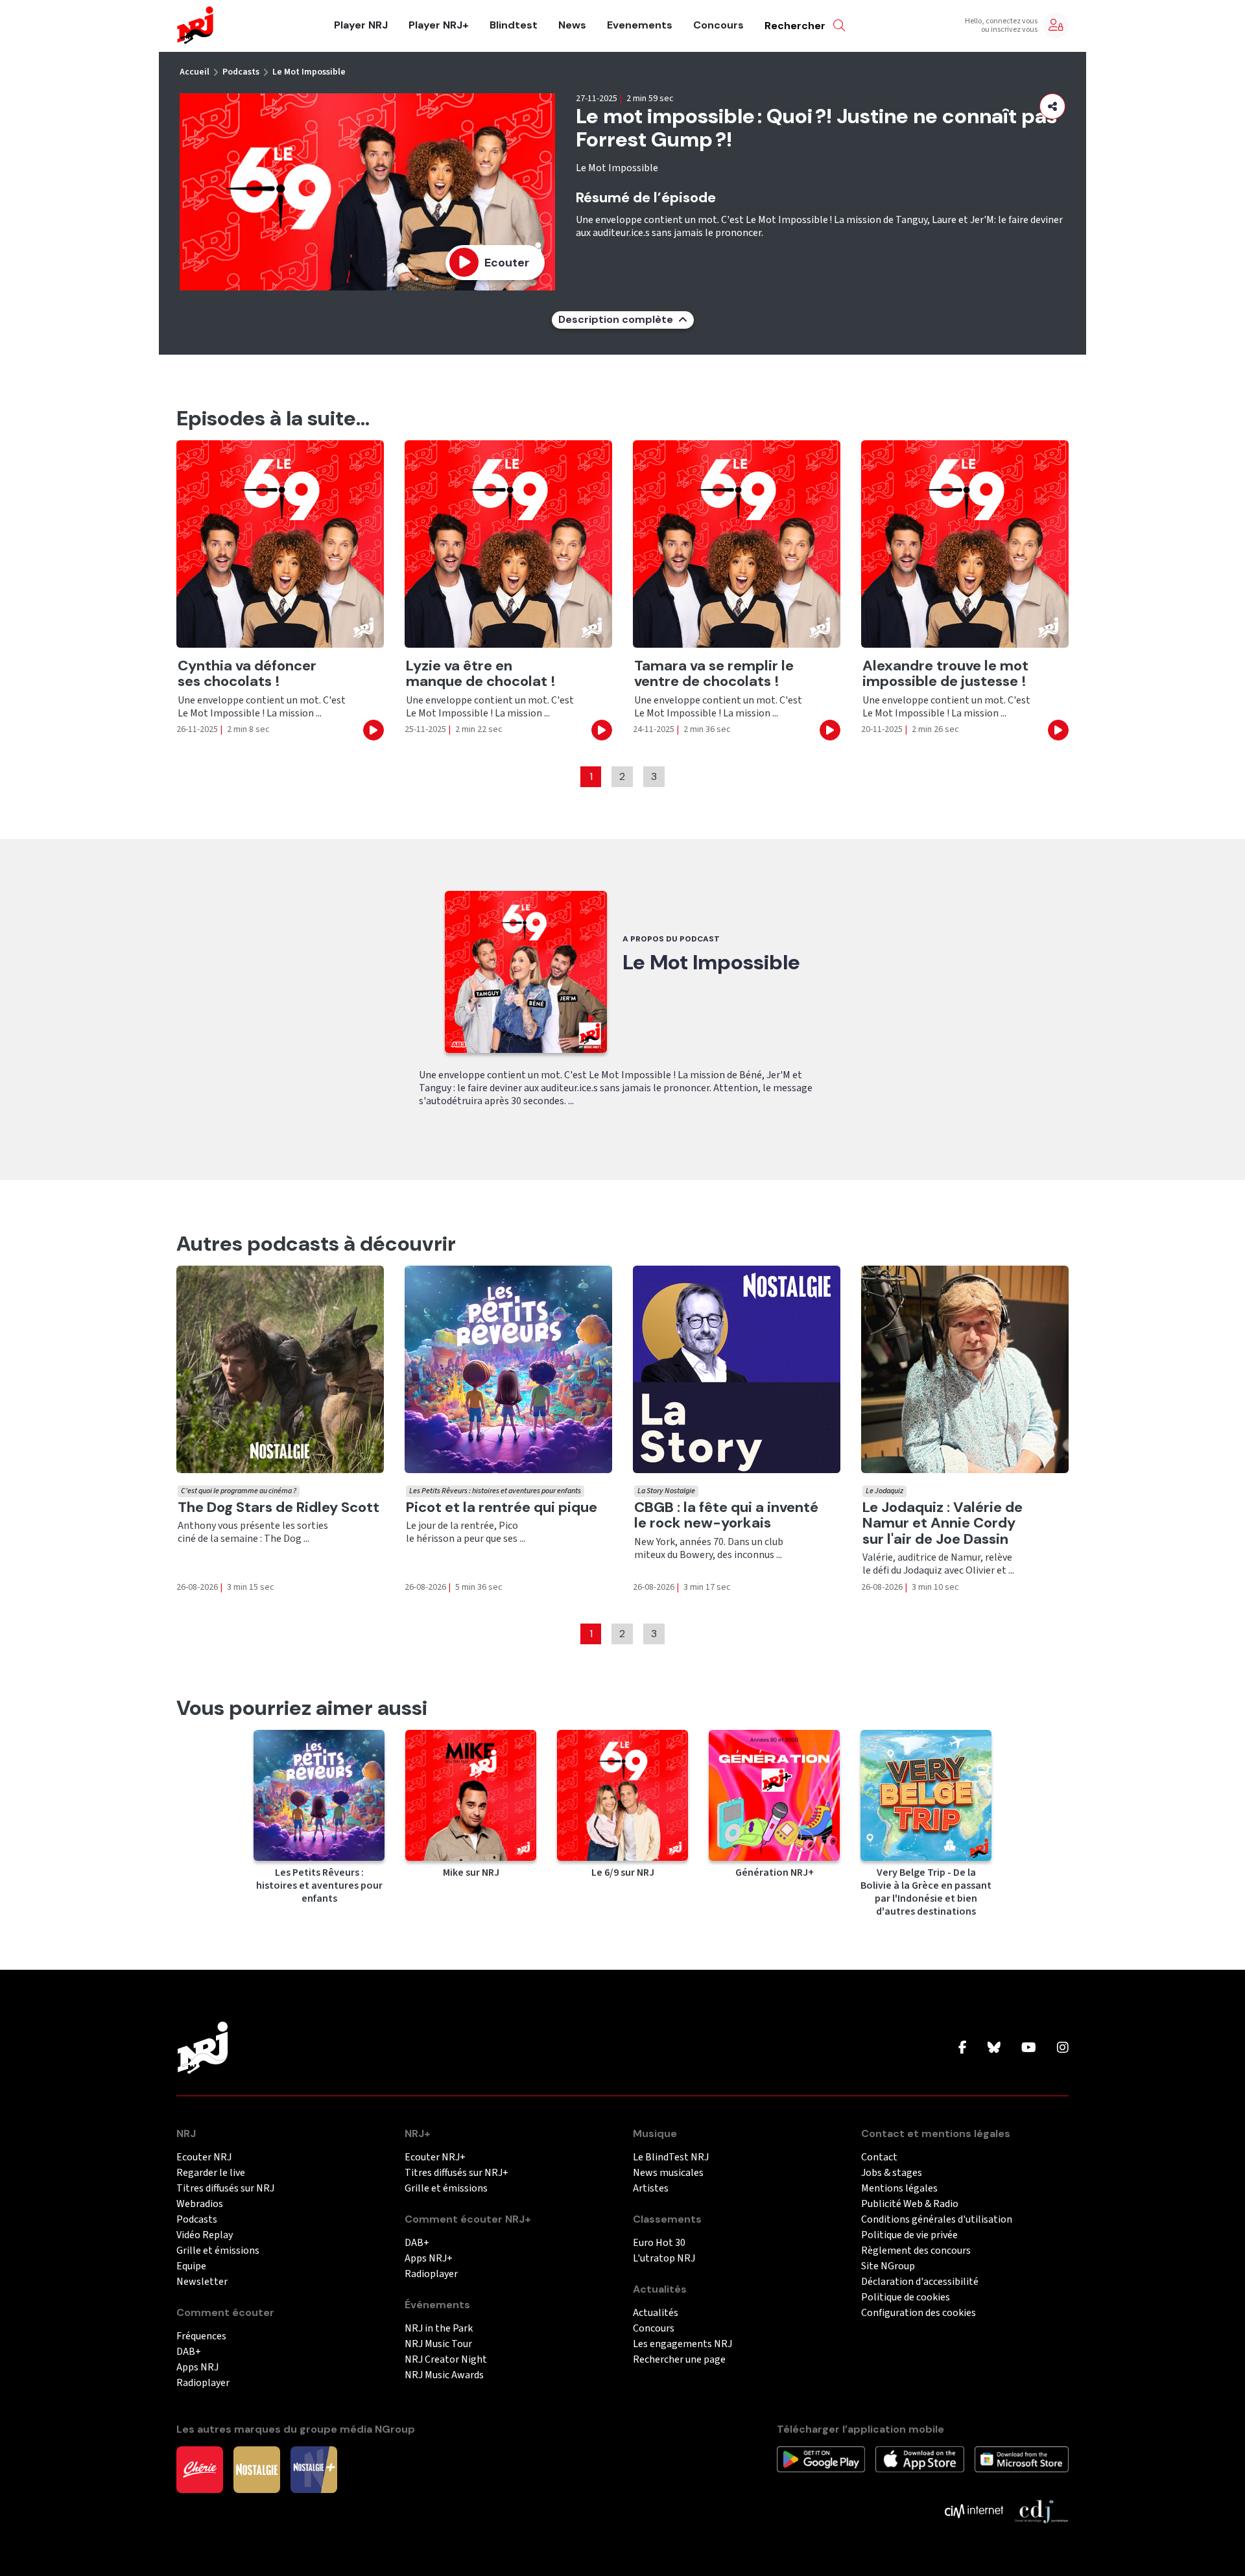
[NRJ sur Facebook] (963, 2048)
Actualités (656, 2313)
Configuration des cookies (919, 2313)
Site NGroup (888, 2266)
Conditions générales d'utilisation (937, 2220)
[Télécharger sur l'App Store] (919, 2459)
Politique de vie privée (909, 2235)
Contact (879, 2157)
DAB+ (189, 2352)
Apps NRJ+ (429, 2259)
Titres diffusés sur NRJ (225, 2189)
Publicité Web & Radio (910, 2204)
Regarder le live (211, 2173)
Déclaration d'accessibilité (920, 2282)
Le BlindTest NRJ (671, 2157)
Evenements (640, 25)
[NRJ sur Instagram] (1063, 2048)
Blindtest (514, 25)
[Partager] (1052, 106)
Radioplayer (203, 2383)
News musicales (668, 2173)
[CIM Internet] (974, 2511)
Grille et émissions (218, 2251)
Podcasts (241, 72)
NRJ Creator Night (446, 2360)
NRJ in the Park (439, 2329)
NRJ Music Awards (444, 2375)
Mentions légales (899, 2189)
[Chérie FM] (200, 2469)
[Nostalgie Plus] (314, 2469)
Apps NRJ (197, 2368)
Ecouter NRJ (204, 2157)
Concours (718, 25)
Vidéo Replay (205, 2235)
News (572, 25)
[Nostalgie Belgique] (257, 2469)
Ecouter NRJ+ (435, 2157)
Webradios (200, 2204)
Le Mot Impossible (309, 72)
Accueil (195, 72)
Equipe (191, 2266)
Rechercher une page (679, 2360)
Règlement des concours (916, 2251)
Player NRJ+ (439, 25)
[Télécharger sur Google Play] (821, 2459)
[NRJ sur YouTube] (1029, 2048)
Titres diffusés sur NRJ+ (456, 2173)
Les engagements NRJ (682, 2344)
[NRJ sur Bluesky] (994, 2048)
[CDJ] (1041, 2511)
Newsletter (202, 2282)
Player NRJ (361, 25)
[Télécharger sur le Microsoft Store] (1022, 2459)
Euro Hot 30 (659, 2243)
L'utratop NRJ (664, 2259)
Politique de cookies (906, 2298)
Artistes (651, 2189)
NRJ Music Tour (438, 2344)
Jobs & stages (892, 2173)
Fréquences (201, 2336)
